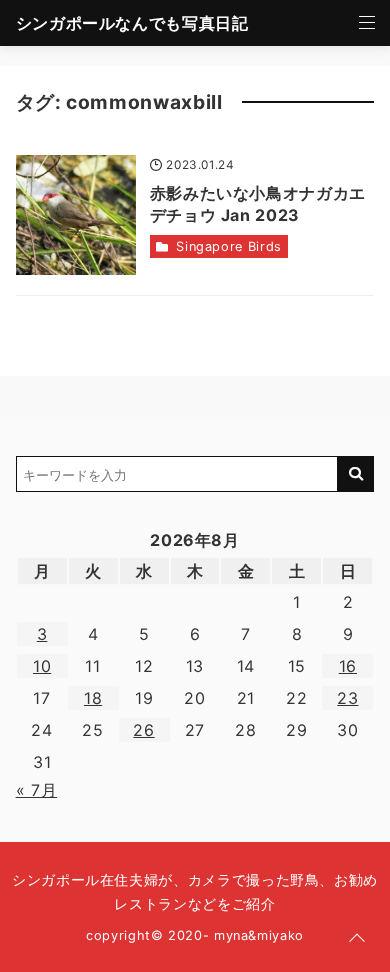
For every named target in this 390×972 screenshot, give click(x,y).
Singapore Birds (229, 246)
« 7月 (37, 790)
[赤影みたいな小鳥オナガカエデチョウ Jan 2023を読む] (76, 215)
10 (42, 666)
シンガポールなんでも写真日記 (132, 23)
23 (347, 698)
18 (93, 698)
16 (348, 666)
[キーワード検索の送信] (356, 474)
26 (143, 730)
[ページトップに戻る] (357, 939)
